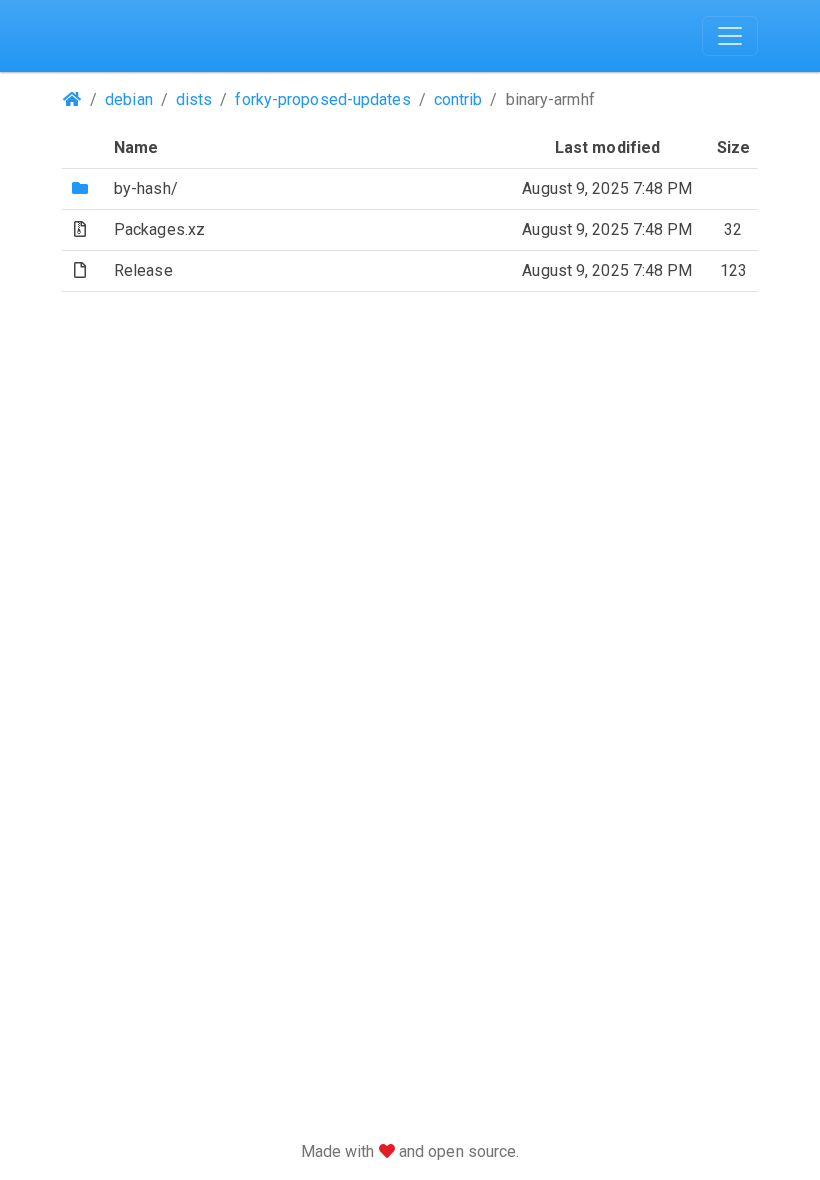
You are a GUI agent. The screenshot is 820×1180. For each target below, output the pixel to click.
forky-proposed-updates (322, 99)
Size (733, 147)
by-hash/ (146, 188)
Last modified (607, 147)
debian (129, 99)
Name (136, 147)
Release (143, 270)
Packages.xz (159, 229)
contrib (458, 99)
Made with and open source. (410, 1151)
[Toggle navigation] (730, 36)
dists (194, 99)
